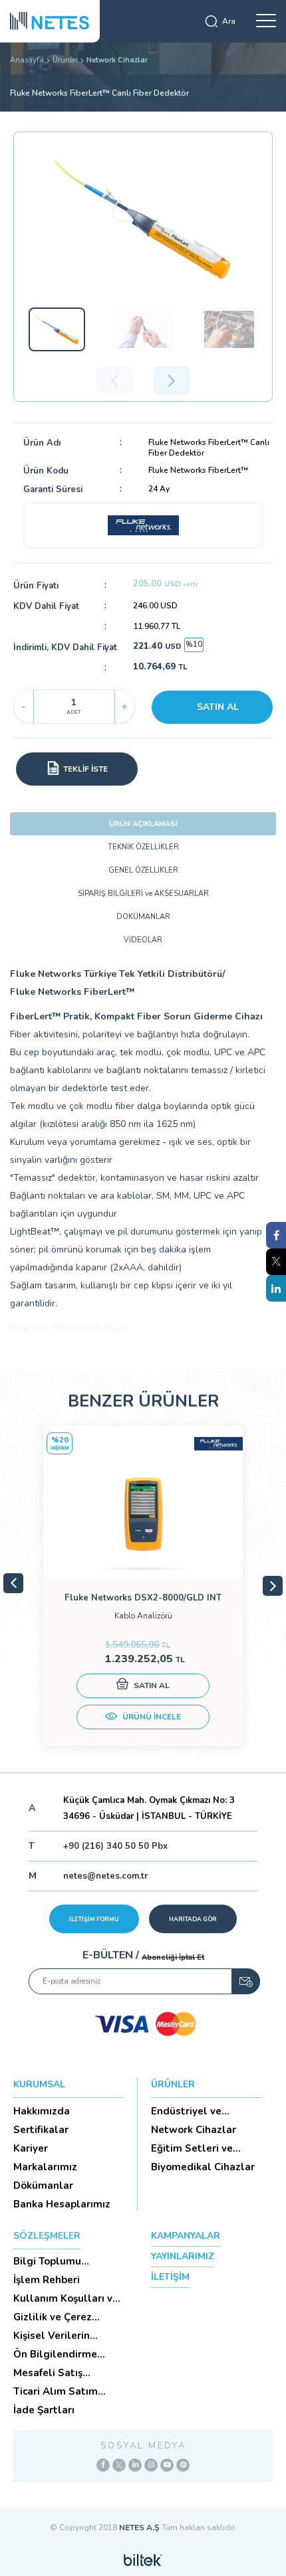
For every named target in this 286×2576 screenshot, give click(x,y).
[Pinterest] (183, 2465)
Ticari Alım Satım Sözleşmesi (56, 2391)
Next (273, 1586)
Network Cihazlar (117, 60)
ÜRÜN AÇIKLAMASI (143, 824)
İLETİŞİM (170, 2277)
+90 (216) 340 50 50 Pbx (115, 1846)
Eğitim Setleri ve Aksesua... (192, 2148)
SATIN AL (218, 707)
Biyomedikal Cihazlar (203, 2167)
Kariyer (31, 2148)
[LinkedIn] (135, 2465)
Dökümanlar (43, 2186)
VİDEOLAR (143, 940)
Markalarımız (45, 2167)
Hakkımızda (42, 2111)
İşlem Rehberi (47, 2280)
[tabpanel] (143, 1586)
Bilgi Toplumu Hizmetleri (47, 2261)
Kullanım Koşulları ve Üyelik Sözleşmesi (66, 2298)
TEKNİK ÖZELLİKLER (143, 847)
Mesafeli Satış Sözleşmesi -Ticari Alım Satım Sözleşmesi (58, 2373)
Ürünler (65, 60)
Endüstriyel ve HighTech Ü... (186, 2111)
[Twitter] (119, 2465)
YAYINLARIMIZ (183, 2256)
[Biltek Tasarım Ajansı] (143, 2559)
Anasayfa (27, 60)
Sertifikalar (41, 2130)
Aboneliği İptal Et (173, 1957)
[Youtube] (167, 2465)
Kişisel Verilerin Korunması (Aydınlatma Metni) (61, 2336)
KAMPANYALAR (186, 2236)
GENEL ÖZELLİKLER (143, 870)
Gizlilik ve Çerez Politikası (53, 2317)
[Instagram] (151, 2465)
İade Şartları (44, 2410)
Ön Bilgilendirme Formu (55, 2354)
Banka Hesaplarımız (62, 2204)
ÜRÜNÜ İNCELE (151, 1717)
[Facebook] (103, 2465)
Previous (13, 1583)
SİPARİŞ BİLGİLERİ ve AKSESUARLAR (143, 894)
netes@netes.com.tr (105, 1876)
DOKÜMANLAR (143, 917)
